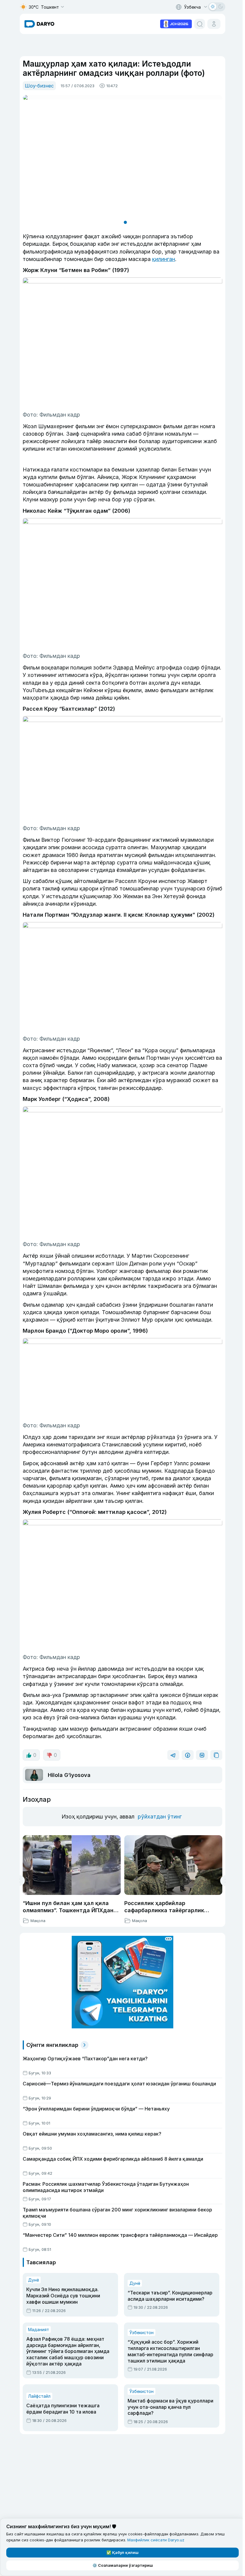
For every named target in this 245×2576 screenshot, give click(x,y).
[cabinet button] (214, 24)
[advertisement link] (176, 23)
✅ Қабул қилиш (121, 2552)
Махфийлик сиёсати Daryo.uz (156, 2540)
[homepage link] (39, 24)
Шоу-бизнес (39, 86)
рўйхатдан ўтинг (160, 1817)
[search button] (200, 24)
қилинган (164, 259)
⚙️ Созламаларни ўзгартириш (121, 2565)
